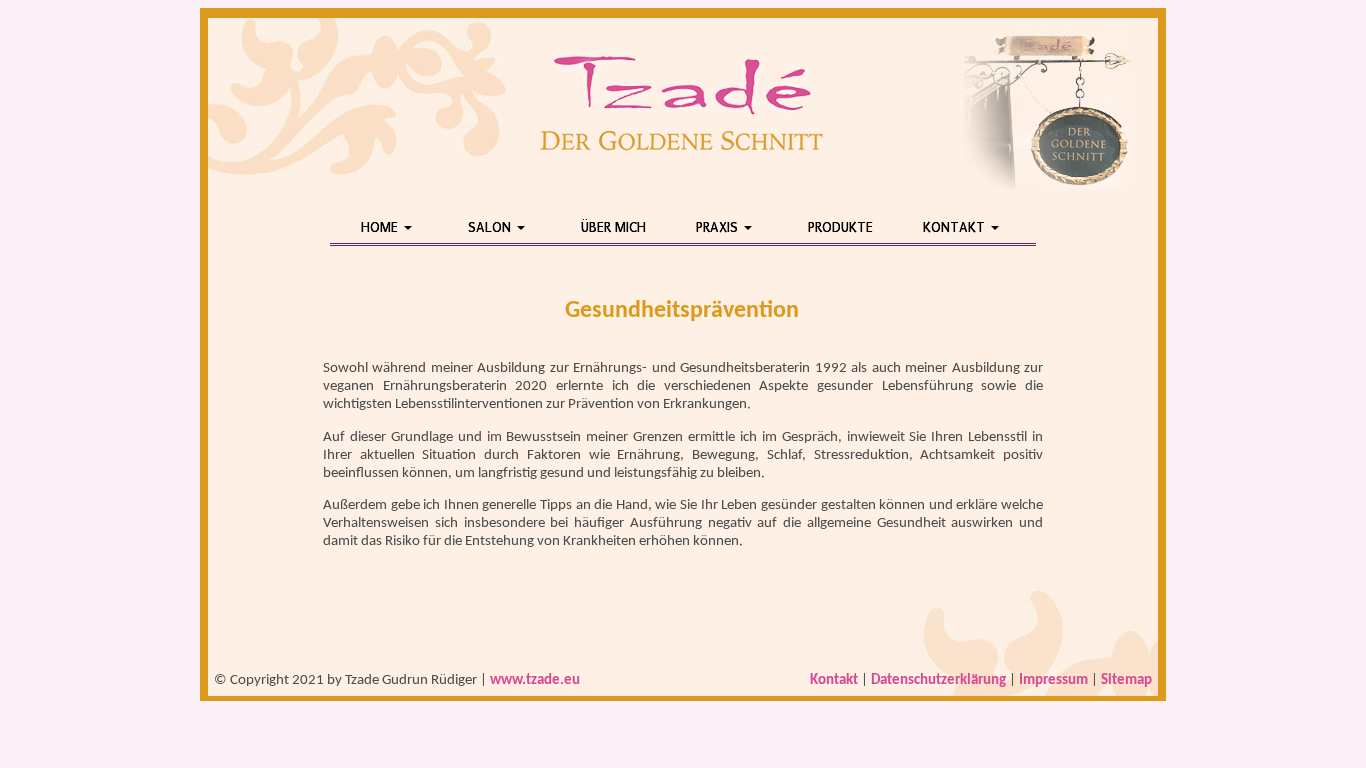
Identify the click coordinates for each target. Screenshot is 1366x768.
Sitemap (1126, 680)
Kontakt (834, 680)
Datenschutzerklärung (938, 680)
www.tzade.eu (535, 680)
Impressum (1053, 680)
